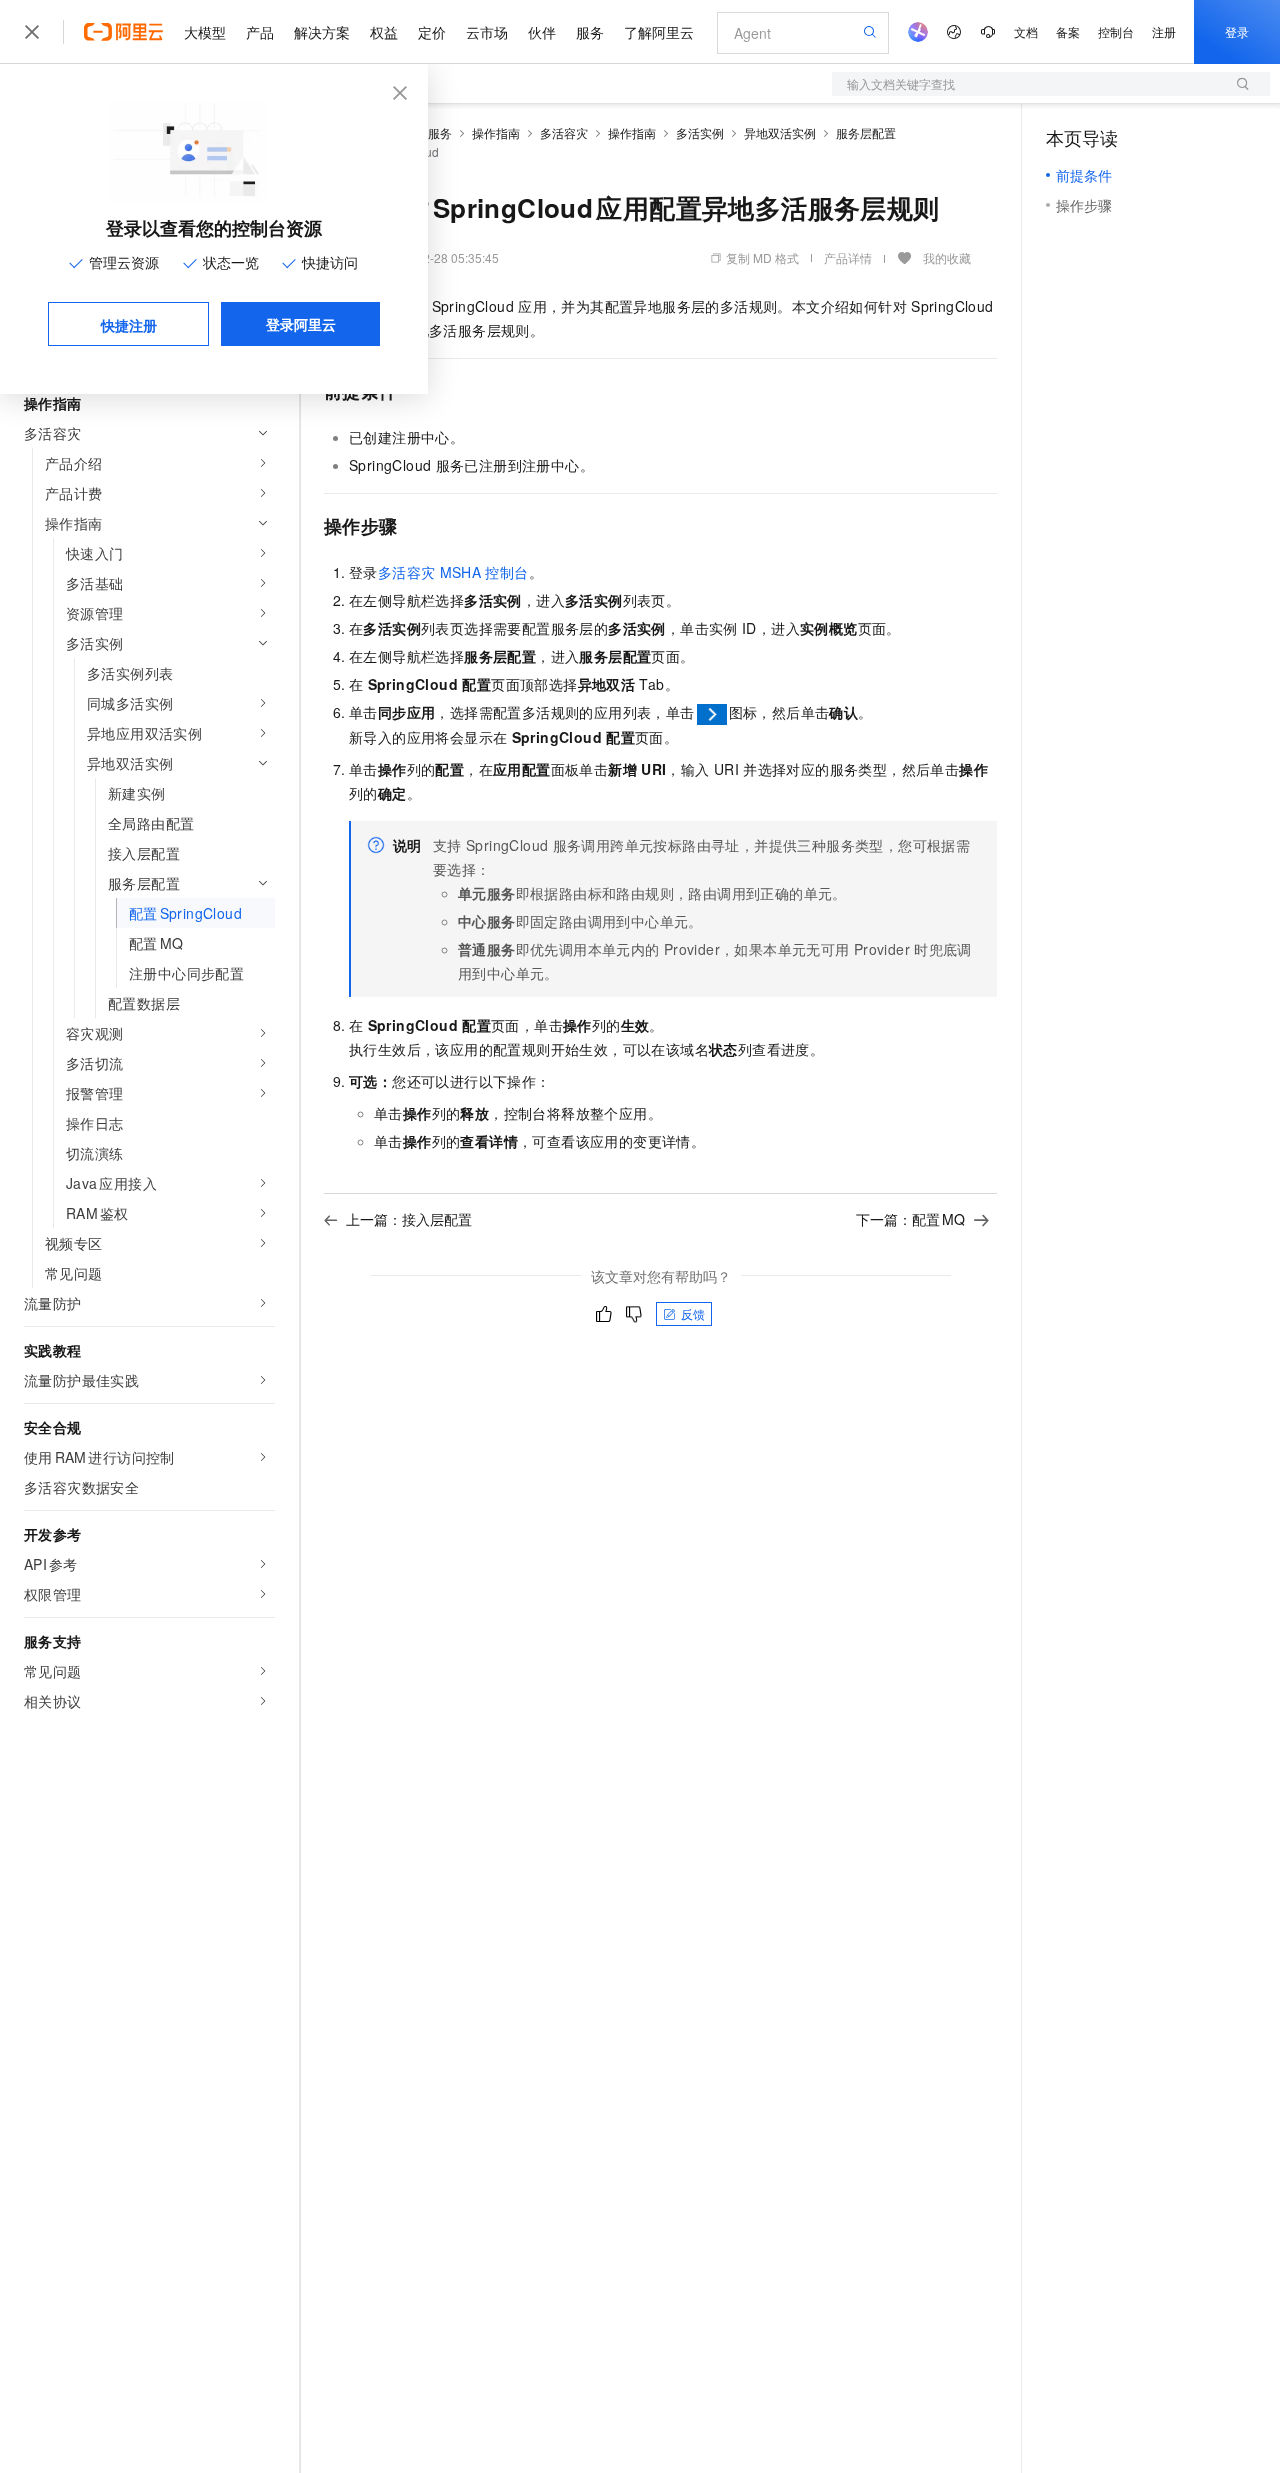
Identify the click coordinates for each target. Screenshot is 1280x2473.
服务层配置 (866, 132)
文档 (1026, 31)
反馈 (693, 1313)
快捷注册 (129, 325)
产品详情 (848, 257)
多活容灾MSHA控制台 (453, 572)
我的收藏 (947, 257)
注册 (1164, 31)
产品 (260, 32)
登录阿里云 (301, 324)
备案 (1068, 31)
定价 (432, 32)
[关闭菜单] (32, 32)
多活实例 (700, 132)
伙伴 (542, 32)
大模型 (205, 32)
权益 (384, 32)
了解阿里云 (659, 32)
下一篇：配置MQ (910, 1219)
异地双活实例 (780, 132)
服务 (590, 32)
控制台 (1116, 31)
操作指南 (496, 132)
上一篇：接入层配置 (409, 1219)
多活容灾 (564, 132)
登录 (1237, 31)
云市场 (487, 32)
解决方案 (322, 32)
